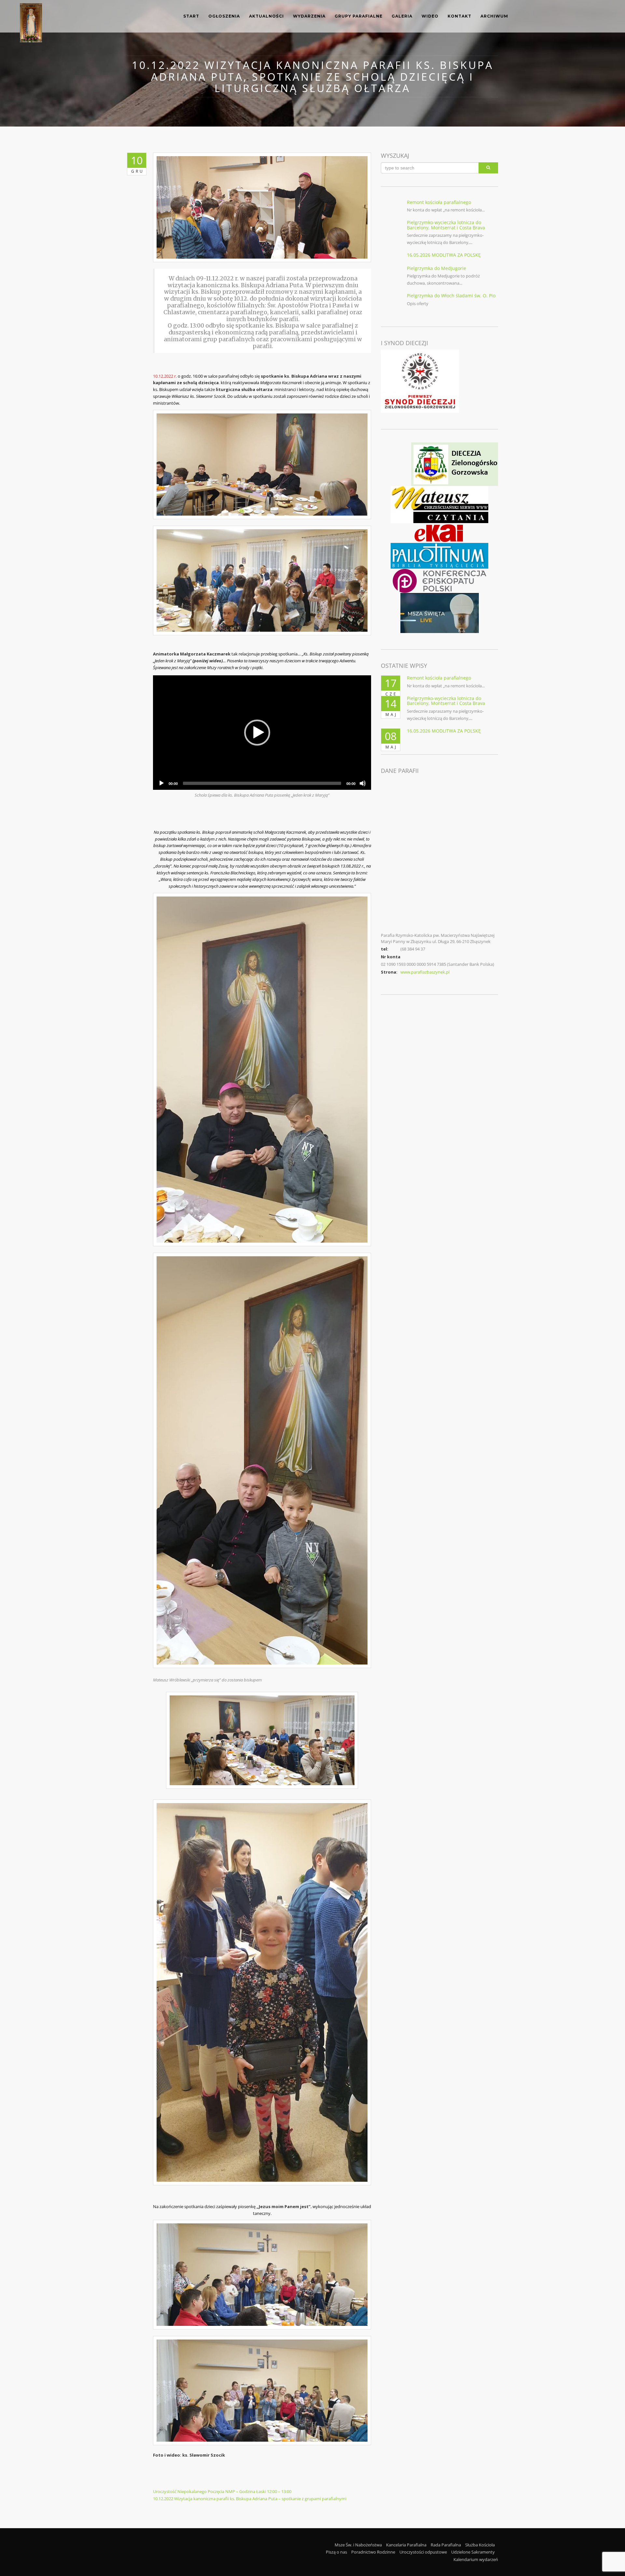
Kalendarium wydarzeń (476, 2559)
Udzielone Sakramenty (473, 2552)
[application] (262, 733)
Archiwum (494, 16)
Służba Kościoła (480, 2545)
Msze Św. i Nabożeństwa (358, 2545)
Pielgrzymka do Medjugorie (437, 268)
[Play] (161, 783)
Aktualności (266, 16)
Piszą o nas (336, 2552)
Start (191, 16)
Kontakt (459, 16)
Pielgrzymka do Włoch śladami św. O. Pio (451, 296)
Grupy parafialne (359, 16)
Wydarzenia (309, 16)
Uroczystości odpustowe (423, 2552)
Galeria (402, 16)
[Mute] (363, 783)
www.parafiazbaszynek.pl (425, 972)
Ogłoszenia (224, 16)
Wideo (430, 16)
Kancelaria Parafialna (406, 2545)
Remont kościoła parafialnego (439, 202)
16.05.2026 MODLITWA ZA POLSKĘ (444, 255)
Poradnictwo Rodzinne (373, 2552)
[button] (257, 733)
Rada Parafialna (446, 2545)
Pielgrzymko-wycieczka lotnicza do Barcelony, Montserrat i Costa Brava (446, 225)
